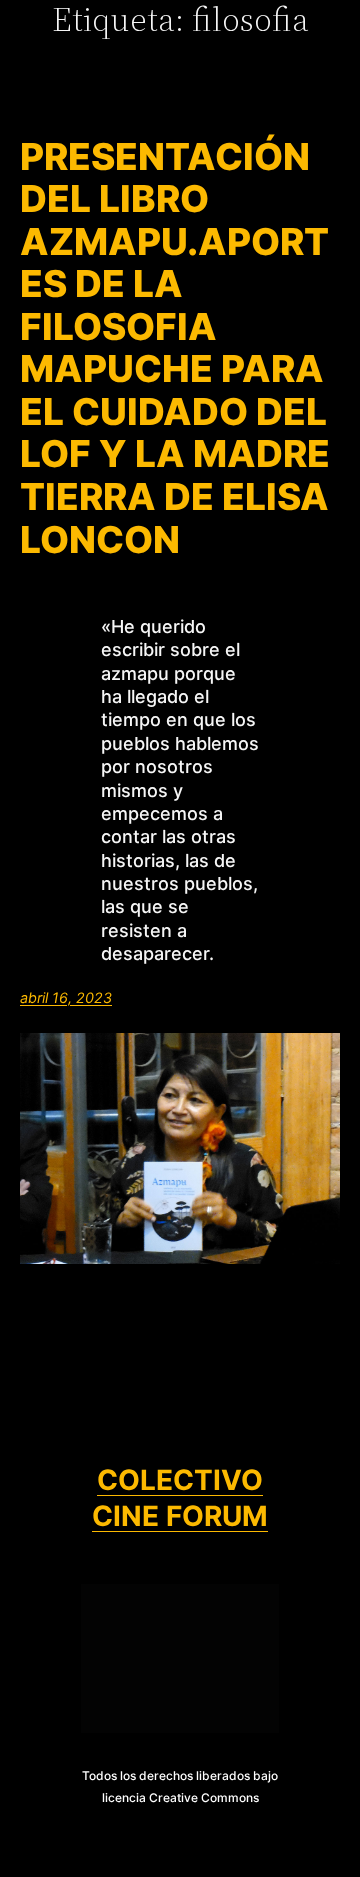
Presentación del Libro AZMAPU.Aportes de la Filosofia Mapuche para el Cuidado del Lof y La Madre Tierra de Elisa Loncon (175, 348)
